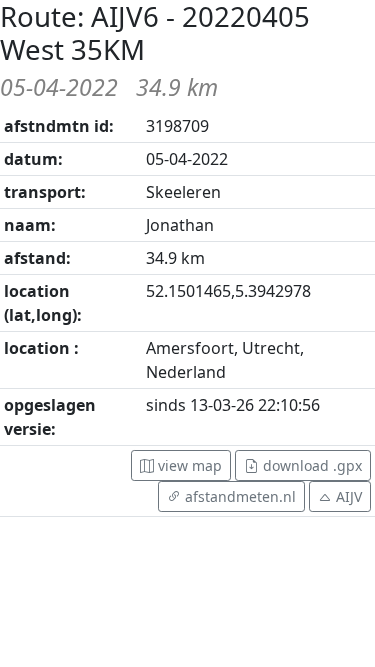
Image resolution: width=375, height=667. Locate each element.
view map (188, 465)
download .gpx (310, 465)
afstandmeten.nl (238, 496)
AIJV (349, 496)
